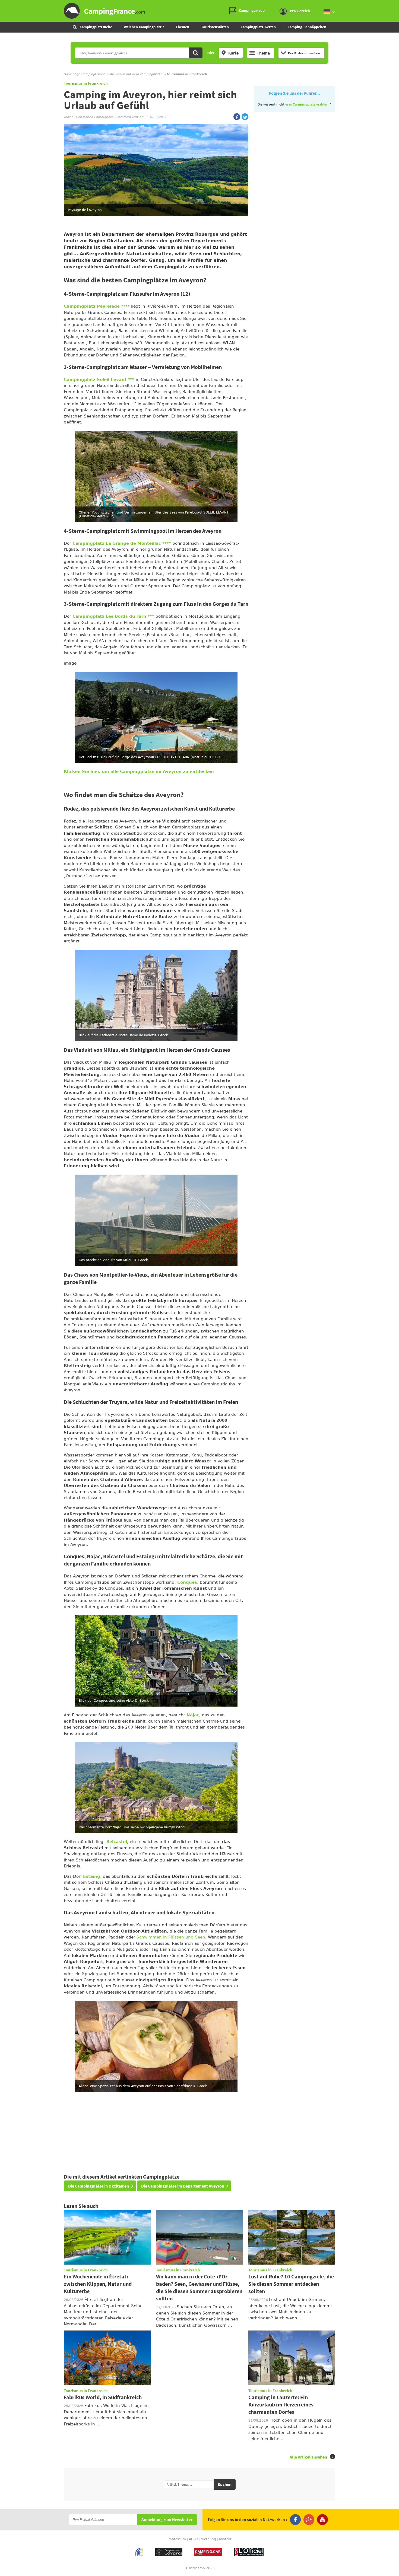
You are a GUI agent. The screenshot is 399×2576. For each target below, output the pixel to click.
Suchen (225, 2484)
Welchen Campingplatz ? (144, 27)
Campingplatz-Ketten (258, 27)
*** (131, 380)
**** (125, 306)
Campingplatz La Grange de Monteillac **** (122, 543)
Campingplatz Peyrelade (92, 306)
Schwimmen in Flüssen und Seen (171, 1937)
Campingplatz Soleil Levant (95, 380)
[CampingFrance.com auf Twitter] (245, 117)
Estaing (92, 1876)
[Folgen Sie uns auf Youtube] (322, 2520)
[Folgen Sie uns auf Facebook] (295, 2520)
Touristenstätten (215, 27)
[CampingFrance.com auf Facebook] (237, 117)
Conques (187, 1582)
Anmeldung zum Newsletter (167, 2520)
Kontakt (225, 2539)
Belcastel (117, 1842)
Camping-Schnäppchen (307, 27)
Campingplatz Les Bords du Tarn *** (113, 616)
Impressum (177, 2539)
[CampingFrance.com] (199, 11)
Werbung (209, 2539)
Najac (193, 1715)
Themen (182, 27)
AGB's (194, 2539)
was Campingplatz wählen (307, 104)
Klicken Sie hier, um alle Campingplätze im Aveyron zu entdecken (139, 771)
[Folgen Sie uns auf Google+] (309, 2520)
